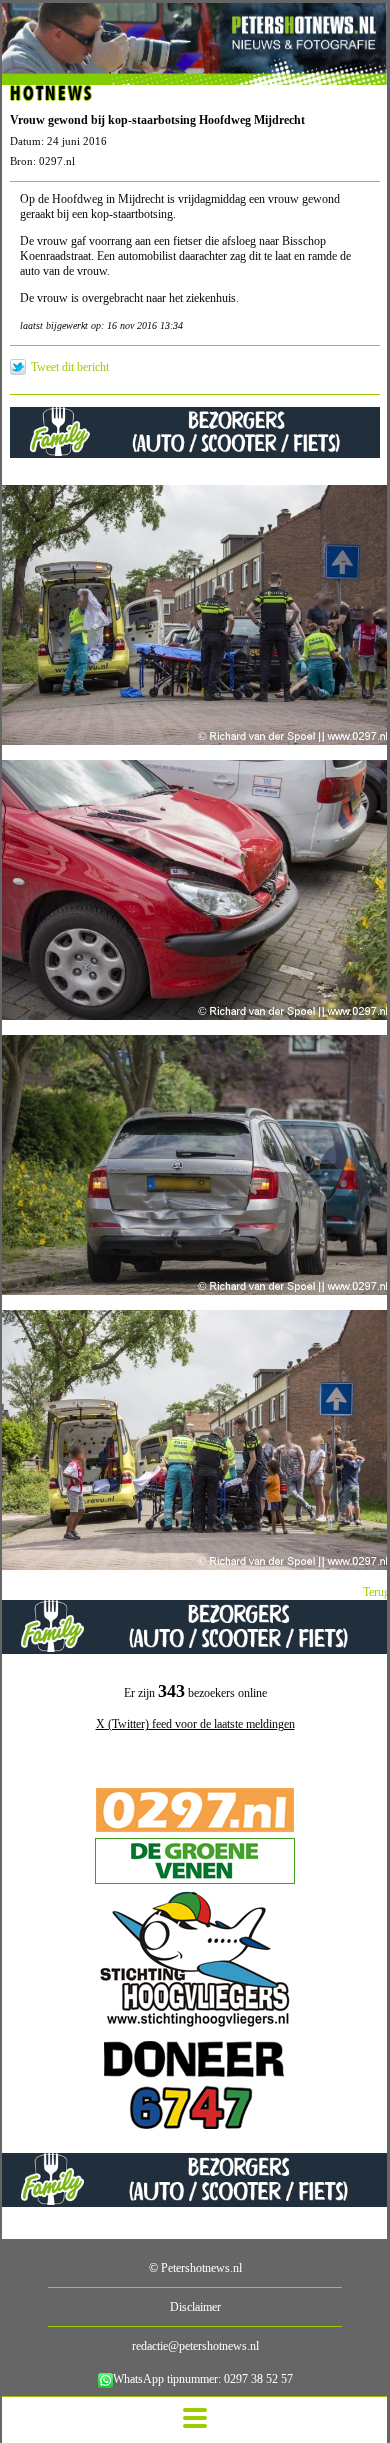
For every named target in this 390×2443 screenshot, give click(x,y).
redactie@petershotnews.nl (195, 2346)
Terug (376, 1592)
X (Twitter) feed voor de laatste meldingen (195, 1724)
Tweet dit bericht (70, 367)
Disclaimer (195, 2307)
